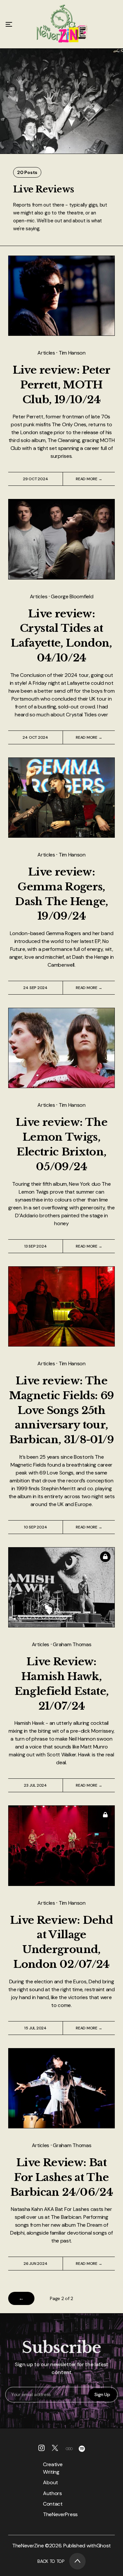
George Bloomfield (72, 596)
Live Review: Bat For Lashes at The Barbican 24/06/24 (61, 2177)
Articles (47, 353)
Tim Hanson (72, 353)
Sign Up (102, 2394)
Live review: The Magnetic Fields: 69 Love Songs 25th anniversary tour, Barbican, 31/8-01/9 (62, 1410)
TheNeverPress (51, 2514)
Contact (51, 2504)
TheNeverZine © (31, 2546)
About (51, 2482)
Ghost (104, 2546)
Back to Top (51, 2561)
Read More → (89, 479)
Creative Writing (51, 2468)
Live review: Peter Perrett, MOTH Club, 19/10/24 (61, 385)
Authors (51, 2493)
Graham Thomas (72, 1644)
